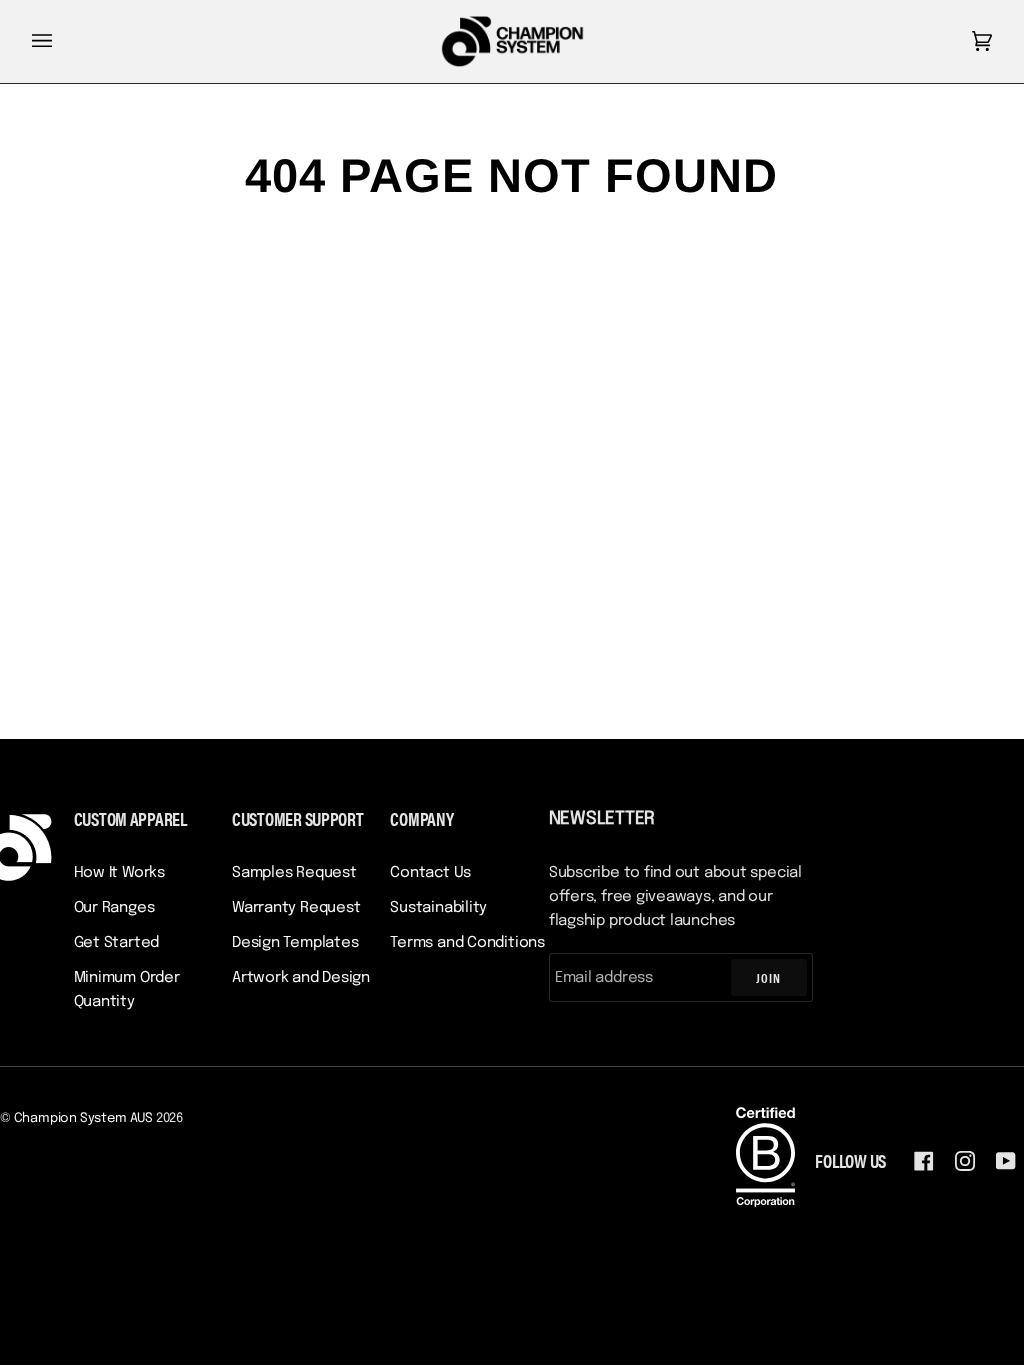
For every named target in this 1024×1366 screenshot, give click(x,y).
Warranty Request (296, 908)
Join (768, 977)
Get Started (117, 943)
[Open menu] (62, 41)
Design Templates (295, 943)
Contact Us (430, 873)
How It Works (119, 873)
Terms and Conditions (467, 943)
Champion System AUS (83, 1118)
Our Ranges (114, 908)
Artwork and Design (301, 978)
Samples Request (294, 873)
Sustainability (438, 908)
